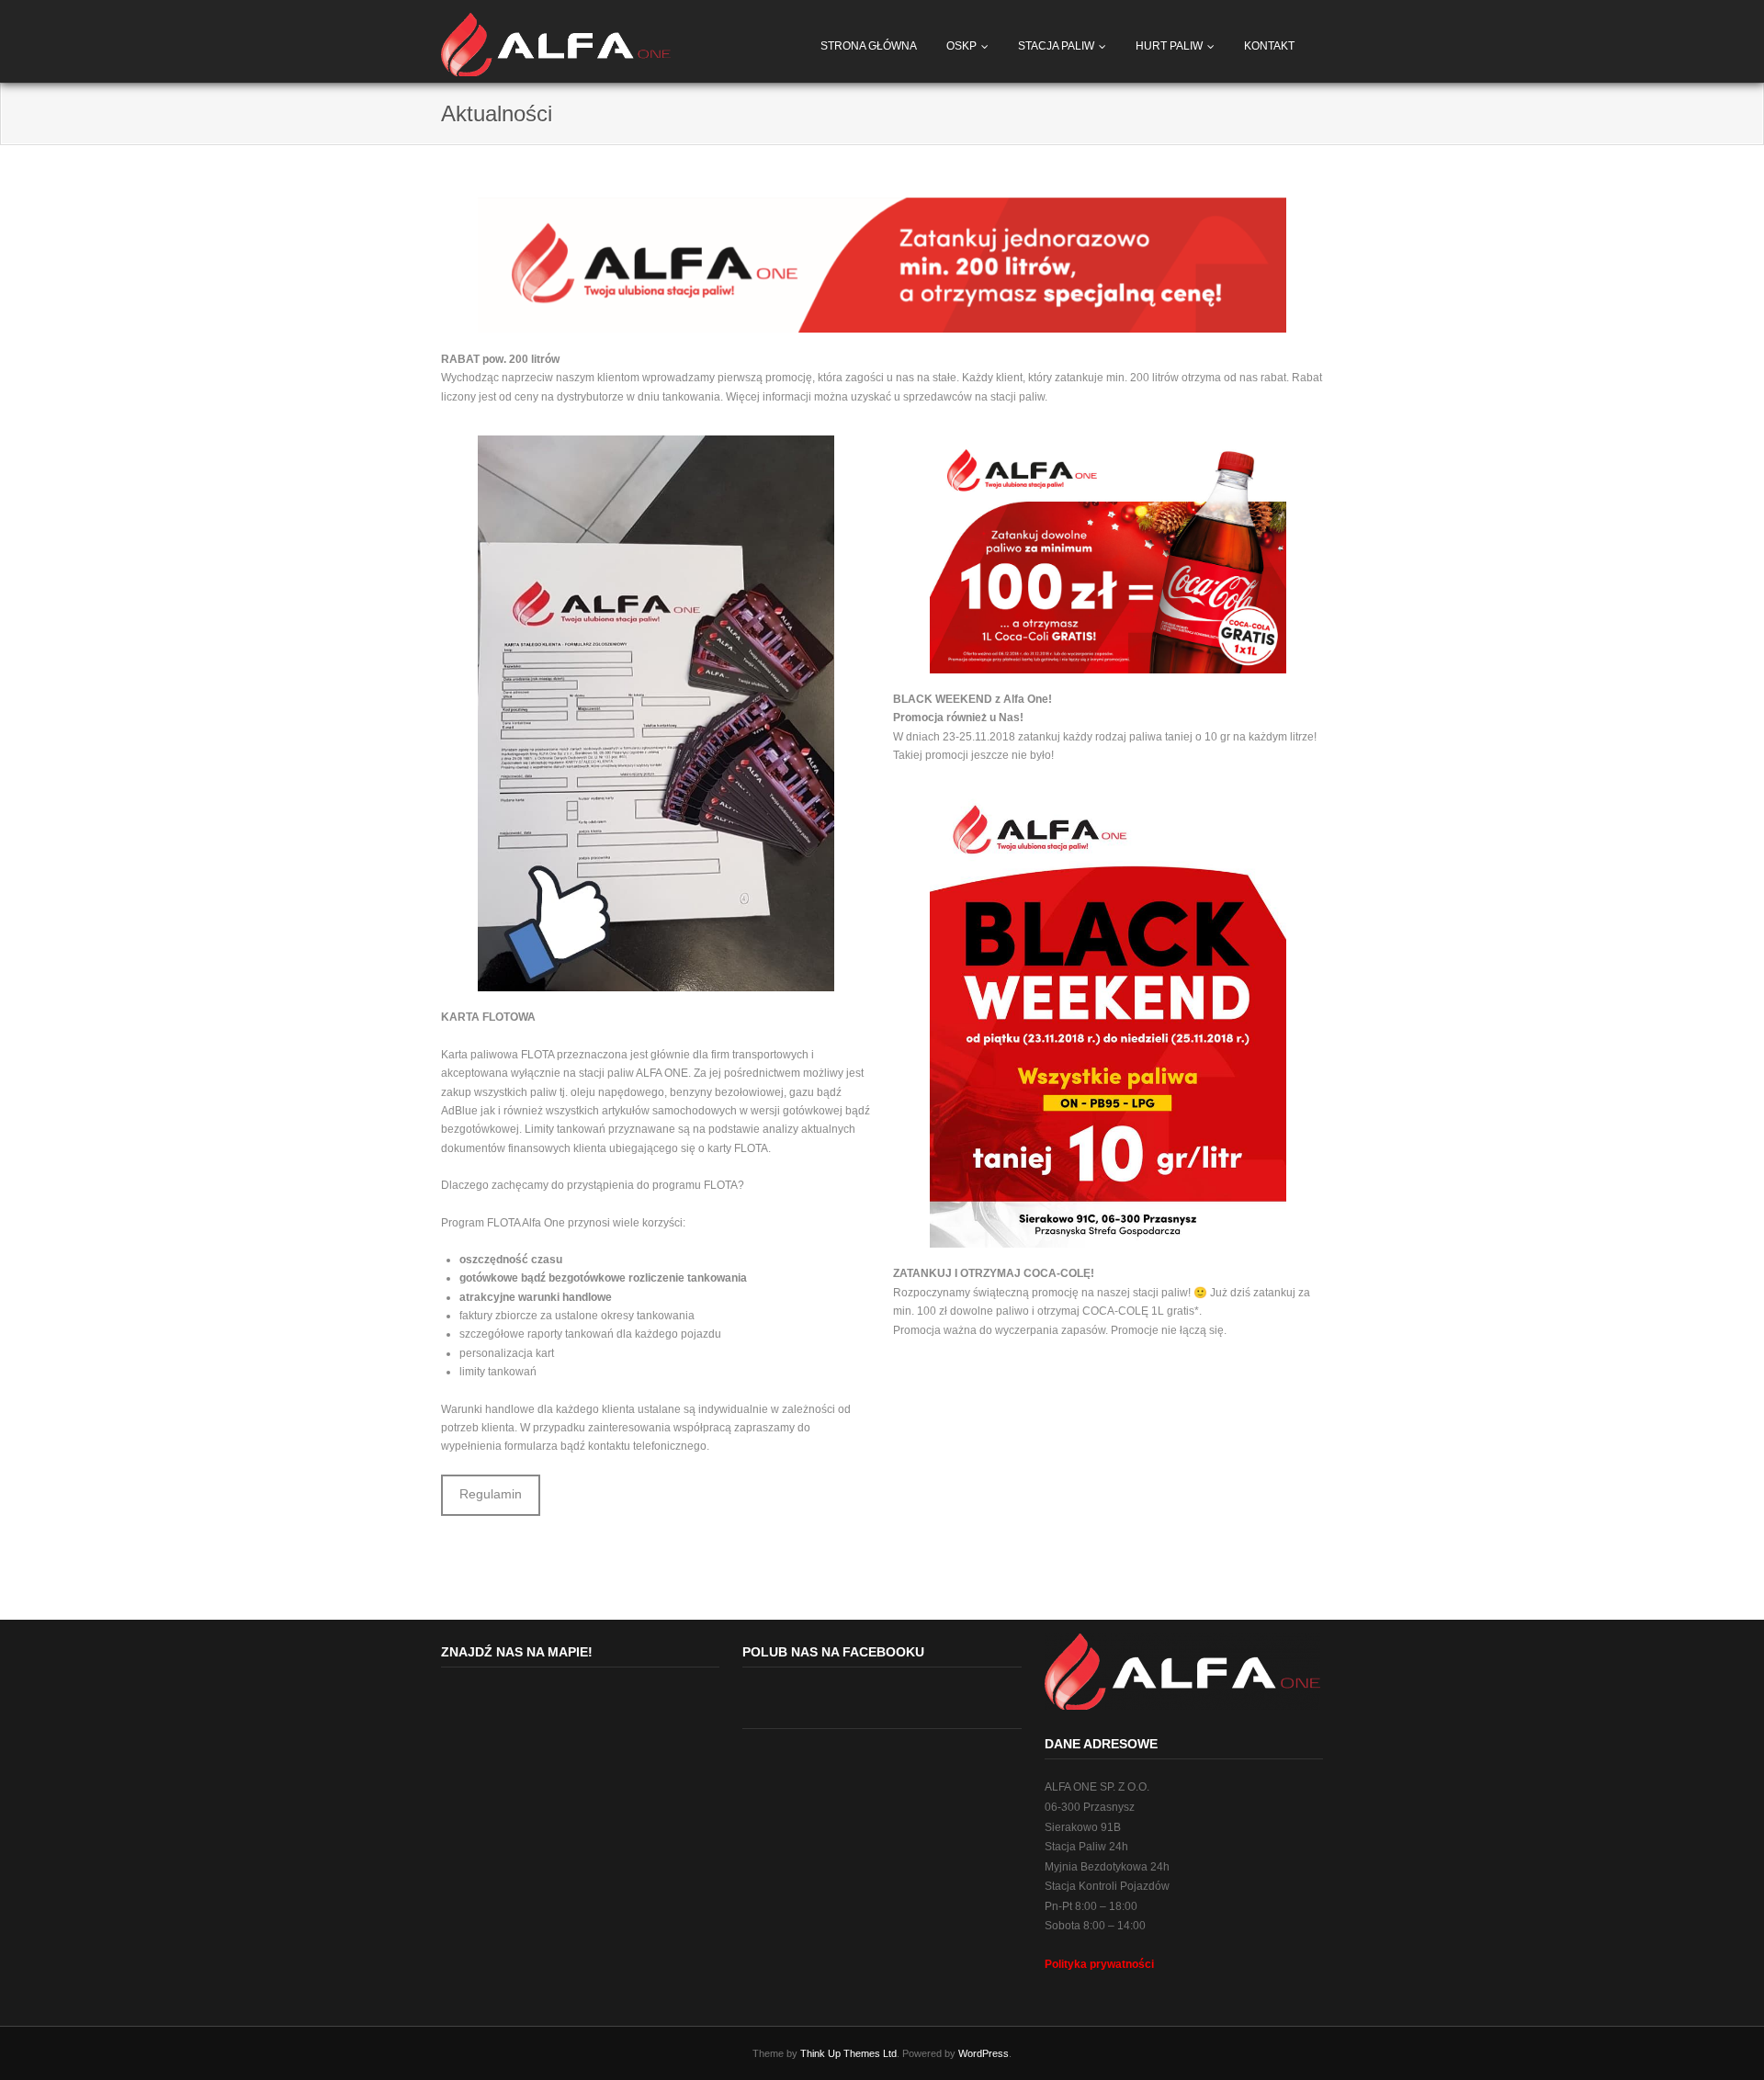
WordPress (984, 2053)
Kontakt (1269, 46)
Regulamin (491, 1494)
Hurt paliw (1169, 46)
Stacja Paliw (1056, 46)
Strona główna (869, 46)
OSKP (961, 46)
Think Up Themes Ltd (848, 2053)
